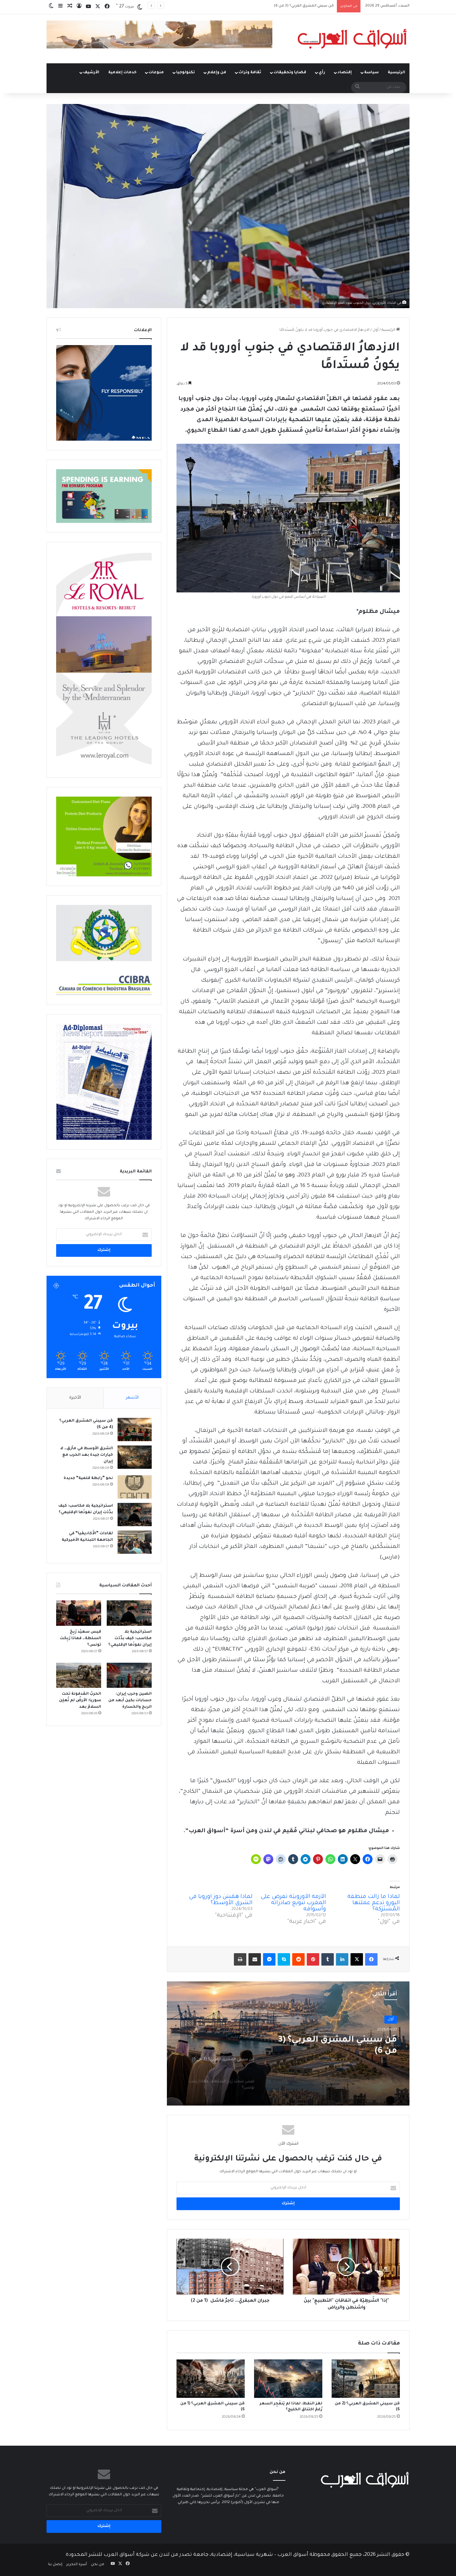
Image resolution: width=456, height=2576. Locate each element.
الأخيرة (75, 1398)
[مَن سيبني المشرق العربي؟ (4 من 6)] (135, 1430)
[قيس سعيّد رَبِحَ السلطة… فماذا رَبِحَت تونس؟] (79, 1613)
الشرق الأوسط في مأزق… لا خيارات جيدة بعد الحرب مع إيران (87, 1455)
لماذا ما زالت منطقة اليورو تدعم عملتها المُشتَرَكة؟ (374, 1903)
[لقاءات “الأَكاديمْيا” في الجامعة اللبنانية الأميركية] (135, 1542)
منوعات (156, 73)
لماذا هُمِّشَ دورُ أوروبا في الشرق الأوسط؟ (221, 1900)
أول (376, 330)
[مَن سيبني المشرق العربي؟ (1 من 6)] (211, 2379)
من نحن (98, 2565)
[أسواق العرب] (352, 39)
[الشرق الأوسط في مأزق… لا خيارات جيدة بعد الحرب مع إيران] (135, 1457)
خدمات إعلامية (122, 73)
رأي (322, 73)
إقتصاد (345, 73)
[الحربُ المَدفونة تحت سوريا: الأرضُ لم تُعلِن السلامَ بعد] (79, 1675)
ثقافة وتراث (250, 73)
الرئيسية (396, 73)
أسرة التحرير (77, 2565)
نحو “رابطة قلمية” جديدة (88, 1478)
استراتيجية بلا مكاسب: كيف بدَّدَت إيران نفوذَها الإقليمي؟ (130, 1639)
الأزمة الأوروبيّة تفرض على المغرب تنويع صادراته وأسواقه (293, 1903)
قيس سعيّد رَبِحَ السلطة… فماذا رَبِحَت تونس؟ (80, 1639)
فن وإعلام (217, 73)
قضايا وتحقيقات (290, 73)
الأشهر (132, 1398)
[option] (288, 2043)
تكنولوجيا (186, 73)
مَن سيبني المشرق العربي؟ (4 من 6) (337, 2046)
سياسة (371, 73)
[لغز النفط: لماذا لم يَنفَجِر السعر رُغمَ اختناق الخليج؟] (288, 2379)
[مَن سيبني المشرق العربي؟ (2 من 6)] (366, 2379)
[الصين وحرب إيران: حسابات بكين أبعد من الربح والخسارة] (129, 1675)
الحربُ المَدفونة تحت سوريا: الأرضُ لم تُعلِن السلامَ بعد (80, 1701)
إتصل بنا (55, 2565)
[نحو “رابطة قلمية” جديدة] (135, 1487)
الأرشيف (91, 73)
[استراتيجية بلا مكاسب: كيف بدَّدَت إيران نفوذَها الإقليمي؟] (135, 1515)
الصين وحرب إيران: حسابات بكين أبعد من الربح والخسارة (130, 1701)
